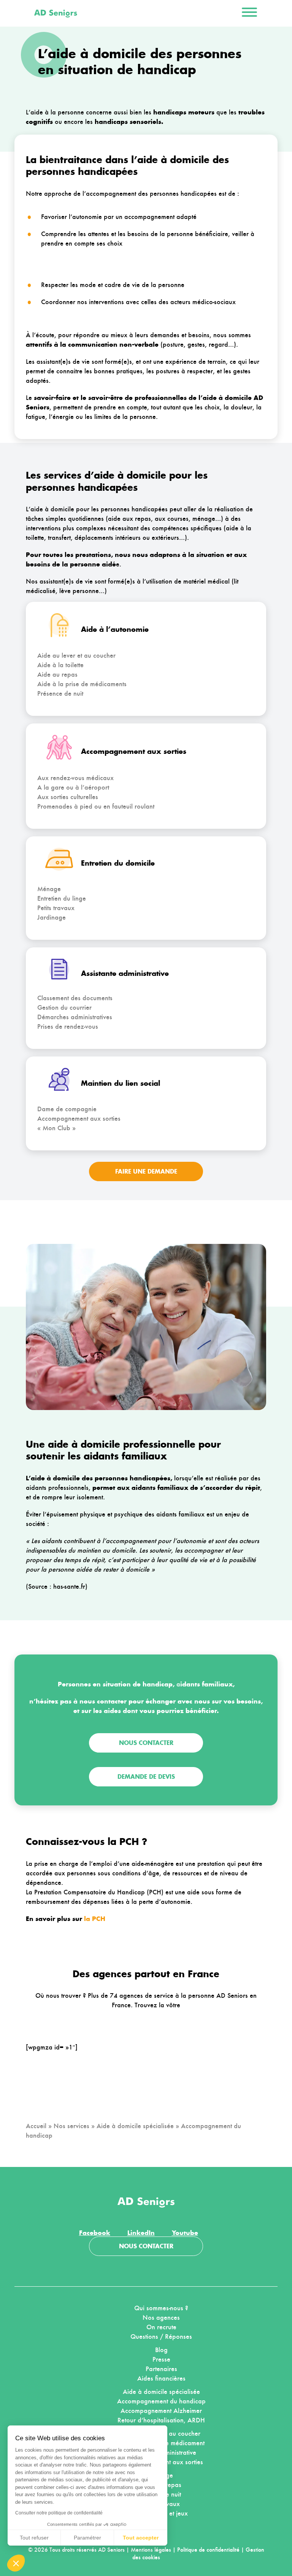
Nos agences (161, 2317)
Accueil (36, 2126)
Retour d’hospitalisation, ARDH (161, 2420)
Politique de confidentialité (208, 2550)
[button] (16, 2563)
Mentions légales (151, 2550)
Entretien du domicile (118, 863)
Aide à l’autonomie (115, 629)
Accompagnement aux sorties (134, 751)
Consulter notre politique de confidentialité (59, 2513)
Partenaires (161, 2369)
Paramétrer (87, 2538)
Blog (161, 2350)
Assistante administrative (125, 973)
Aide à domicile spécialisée (135, 2126)
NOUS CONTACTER (146, 2246)
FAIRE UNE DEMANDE (146, 1171)
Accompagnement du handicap (161, 2401)
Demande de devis (146, 1777)
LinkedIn (141, 2233)
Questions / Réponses (161, 2336)
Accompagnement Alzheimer (161, 2411)
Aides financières (161, 2378)
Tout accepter (141, 2538)
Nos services (71, 2126)
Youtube (185, 2233)
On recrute (161, 2327)
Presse (161, 2359)
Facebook (95, 2233)
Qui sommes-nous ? (161, 2308)
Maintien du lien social (121, 1083)
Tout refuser (34, 2538)
